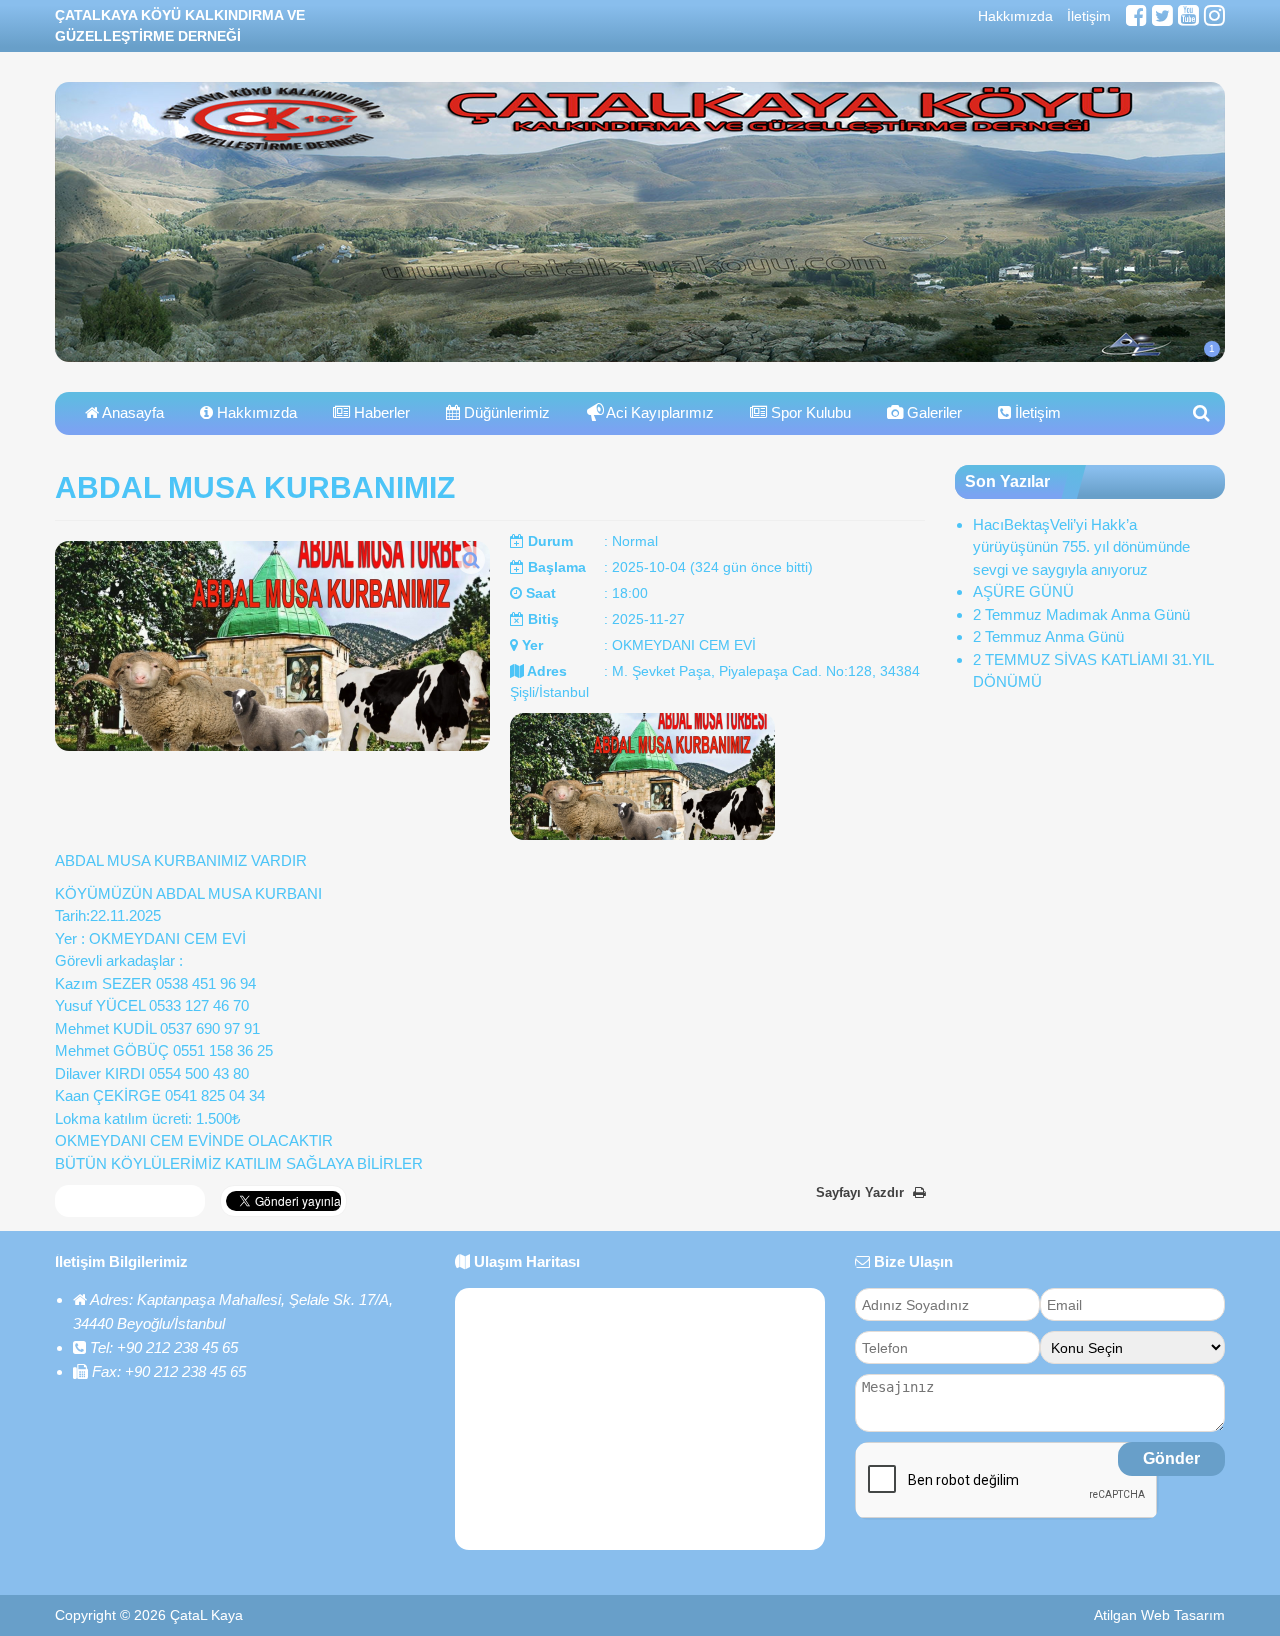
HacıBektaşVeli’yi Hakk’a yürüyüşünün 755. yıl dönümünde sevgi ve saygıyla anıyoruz (1081, 547)
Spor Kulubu (809, 412)
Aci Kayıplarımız (660, 412)
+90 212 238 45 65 (177, 1347)
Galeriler (932, 412)
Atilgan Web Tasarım (1159, 1615)
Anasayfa (131, 412)
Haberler (380, 412)
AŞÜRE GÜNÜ (1023, 591)
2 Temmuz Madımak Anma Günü (1081, 614)
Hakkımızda (1015, 16)
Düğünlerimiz (505, 412)
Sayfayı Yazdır (862, 1192)
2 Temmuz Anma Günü (1048, 636)
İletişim (1089, 16)
